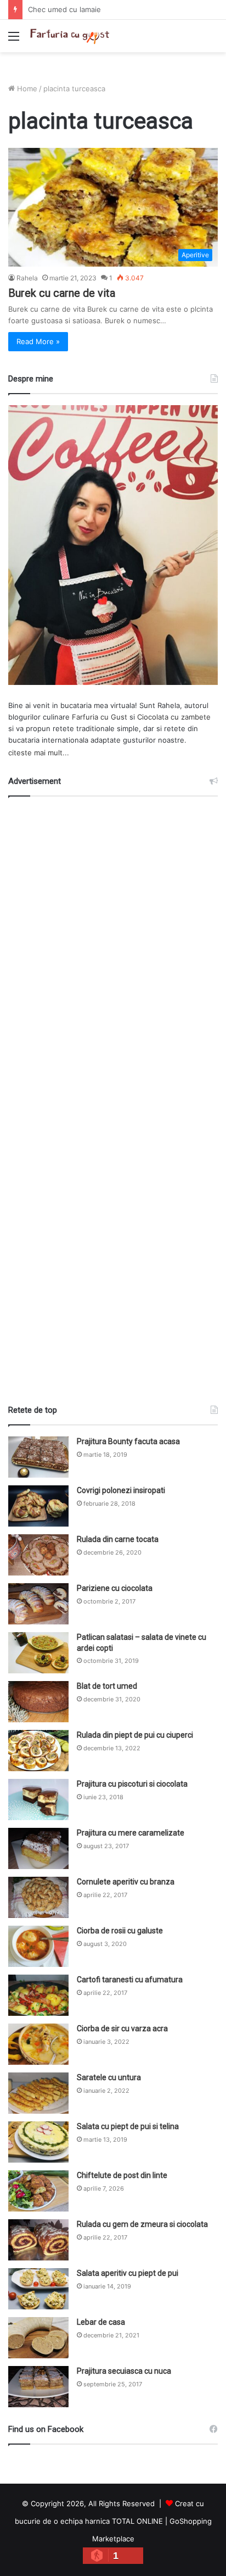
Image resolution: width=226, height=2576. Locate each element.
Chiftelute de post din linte (122, 2175)
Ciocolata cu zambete (174, 717)
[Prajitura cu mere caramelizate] (38, 1848)
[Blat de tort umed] (38, 1702)
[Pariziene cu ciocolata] (38, 1604)
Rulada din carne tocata (118, 1539)
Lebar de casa (101, 2322)
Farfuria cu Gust (100, 717)
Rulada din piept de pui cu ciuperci (135, 1735)
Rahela (27, 278)
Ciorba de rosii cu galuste (120, 1931)
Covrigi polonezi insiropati (121, 1490)
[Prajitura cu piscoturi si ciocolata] (38, 1800)
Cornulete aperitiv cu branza (126, 1882)
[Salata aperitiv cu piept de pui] (38, 2289)
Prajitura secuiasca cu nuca (124, 2371)
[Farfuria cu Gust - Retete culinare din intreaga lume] (71, 36)
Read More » (38, 341)
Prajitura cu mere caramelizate (131, 1833)
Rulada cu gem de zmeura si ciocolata (142, 2224)
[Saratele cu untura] (38, 2093)
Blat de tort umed (107, 1686)
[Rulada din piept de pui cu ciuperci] (38, 1751)
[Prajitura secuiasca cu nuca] (38, 2387)
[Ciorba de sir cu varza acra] (38, 2044)
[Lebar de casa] (38, 2338)
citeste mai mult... (39, 753)
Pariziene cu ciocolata (115, 1588)
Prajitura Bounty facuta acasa (128, 1441)
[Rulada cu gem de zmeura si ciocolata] (38, 2240)
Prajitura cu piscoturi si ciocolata (132, 1784)
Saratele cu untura (109, 2077)
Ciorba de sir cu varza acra (122, 2028)
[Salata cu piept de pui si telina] (38, 2142)
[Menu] (14, 40)
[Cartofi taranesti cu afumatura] (38, 1995)
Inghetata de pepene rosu (73, 9)
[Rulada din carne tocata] (38, 1555)
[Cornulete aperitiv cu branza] (38, 1897)
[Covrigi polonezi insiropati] (38, 1506)
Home (26, 89)
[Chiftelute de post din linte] (38, 2191)
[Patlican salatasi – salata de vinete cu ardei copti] (38, 1653)
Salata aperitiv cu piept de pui (128, 2273)
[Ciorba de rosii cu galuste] (38, 1946)
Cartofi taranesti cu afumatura (130, 1980)
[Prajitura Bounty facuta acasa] (38, 1457)
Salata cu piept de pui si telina (128, 2126)
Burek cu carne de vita (62, 293)
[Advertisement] (113, 1096)
